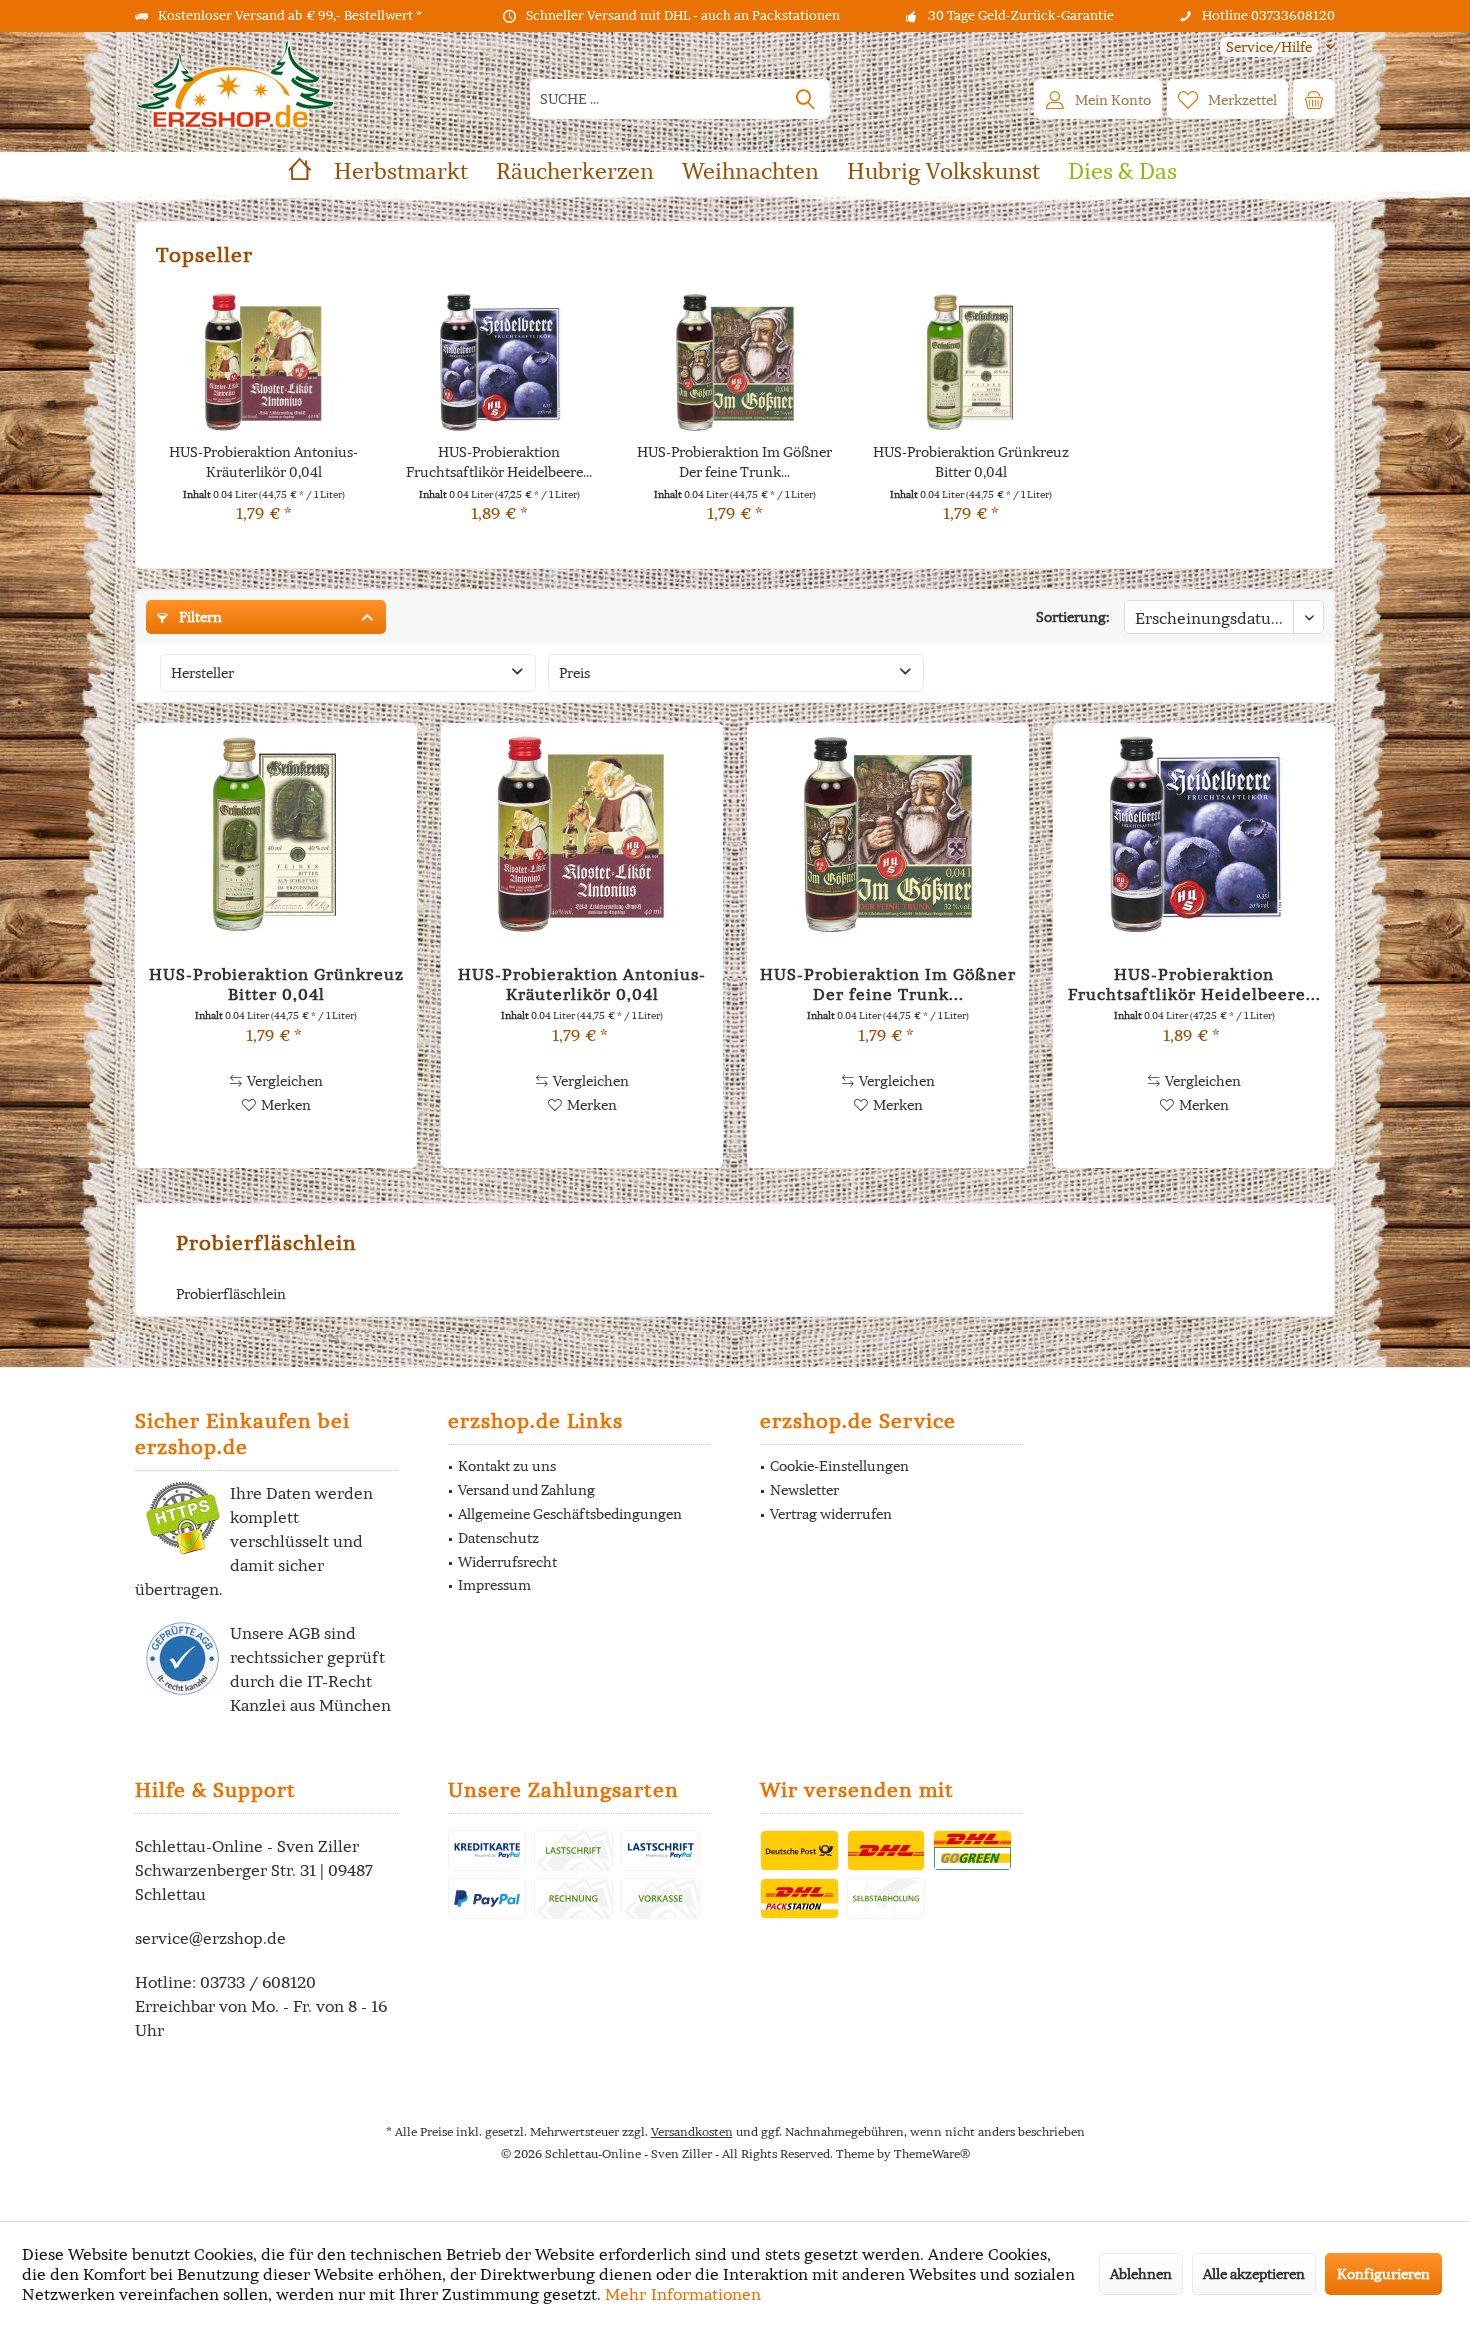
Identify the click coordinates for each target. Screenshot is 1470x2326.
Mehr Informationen (683, 2294)
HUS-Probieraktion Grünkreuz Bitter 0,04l (971, 462)
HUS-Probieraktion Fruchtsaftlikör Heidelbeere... (499, 462)
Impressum (494, 1585)
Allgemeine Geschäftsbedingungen (570, 1514)
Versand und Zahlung (526, 1490)
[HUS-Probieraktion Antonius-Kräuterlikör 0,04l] (264, 362)
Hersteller (202, 673)
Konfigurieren (1383, 2274)
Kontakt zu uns (507, 1466)
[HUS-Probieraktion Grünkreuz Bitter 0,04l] (971, 362)
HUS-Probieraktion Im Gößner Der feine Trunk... (734, 462)
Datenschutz (498, 1538)
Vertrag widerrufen (831, 1514)
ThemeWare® (932, 2153)
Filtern (199, 617)
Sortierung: (1073, 617)
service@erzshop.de (210, 1938)
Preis (574, 673)
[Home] (300, 171)
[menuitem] (1270, 47)
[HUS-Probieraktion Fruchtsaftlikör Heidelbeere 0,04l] (500, 362)
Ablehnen (1141, 2274)
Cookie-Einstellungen (839, 1466)
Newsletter (804, 1490)
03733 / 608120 (258, 1982)
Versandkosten (692, 2131)
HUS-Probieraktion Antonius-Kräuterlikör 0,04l (263, 462)
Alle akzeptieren (1254, 2274)
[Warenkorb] (1314, 99)
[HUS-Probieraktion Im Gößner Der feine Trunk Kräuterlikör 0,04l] (735, 362)
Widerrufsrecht (507, 1562)
